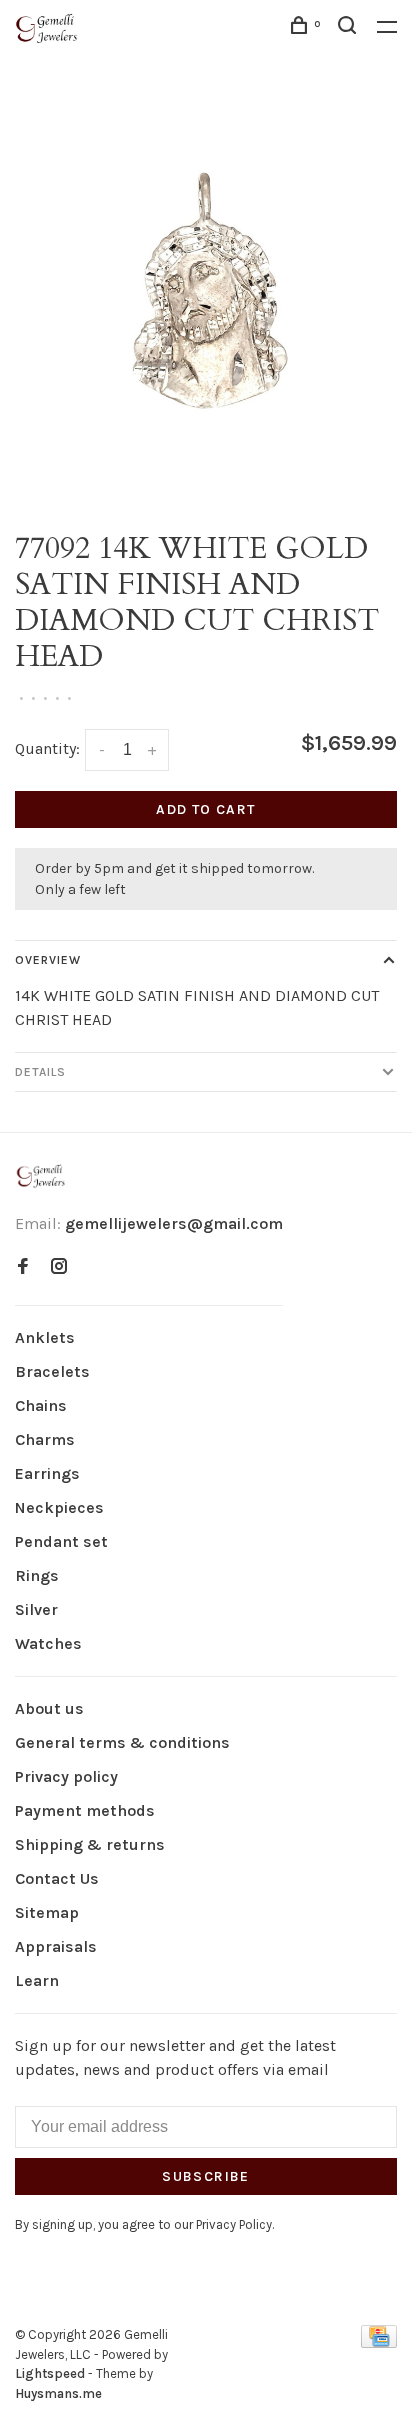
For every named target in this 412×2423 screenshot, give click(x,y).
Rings (37, 1575)
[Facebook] (23, 1267)
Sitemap (47, 1912)
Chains (41, 1405)
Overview (48, 960)
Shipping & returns (90, 1844)
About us (49, 1708)
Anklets (45, 1337)
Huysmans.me (58, 2393)
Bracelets (52, 1371)
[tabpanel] (206, 305)
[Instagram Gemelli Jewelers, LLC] (59, 1267)
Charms (45, 1439)
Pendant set (61, 1541)
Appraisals (56, 1946)
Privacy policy (66, 1776)
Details (40, 1072)
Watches (48, 1643)
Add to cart (205, 809)
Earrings (47, 1473)
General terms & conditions (122, 1742)
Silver (36, 1609)
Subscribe (206, 2176)
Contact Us (57, 1878)
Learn (37, 1980)
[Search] (350, 28)
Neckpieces (59, 1507)
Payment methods (85, 1810)
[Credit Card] (379, 2342)
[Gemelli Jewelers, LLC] (41, 1176)
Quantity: (47, 748)
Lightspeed (50, 2373)
